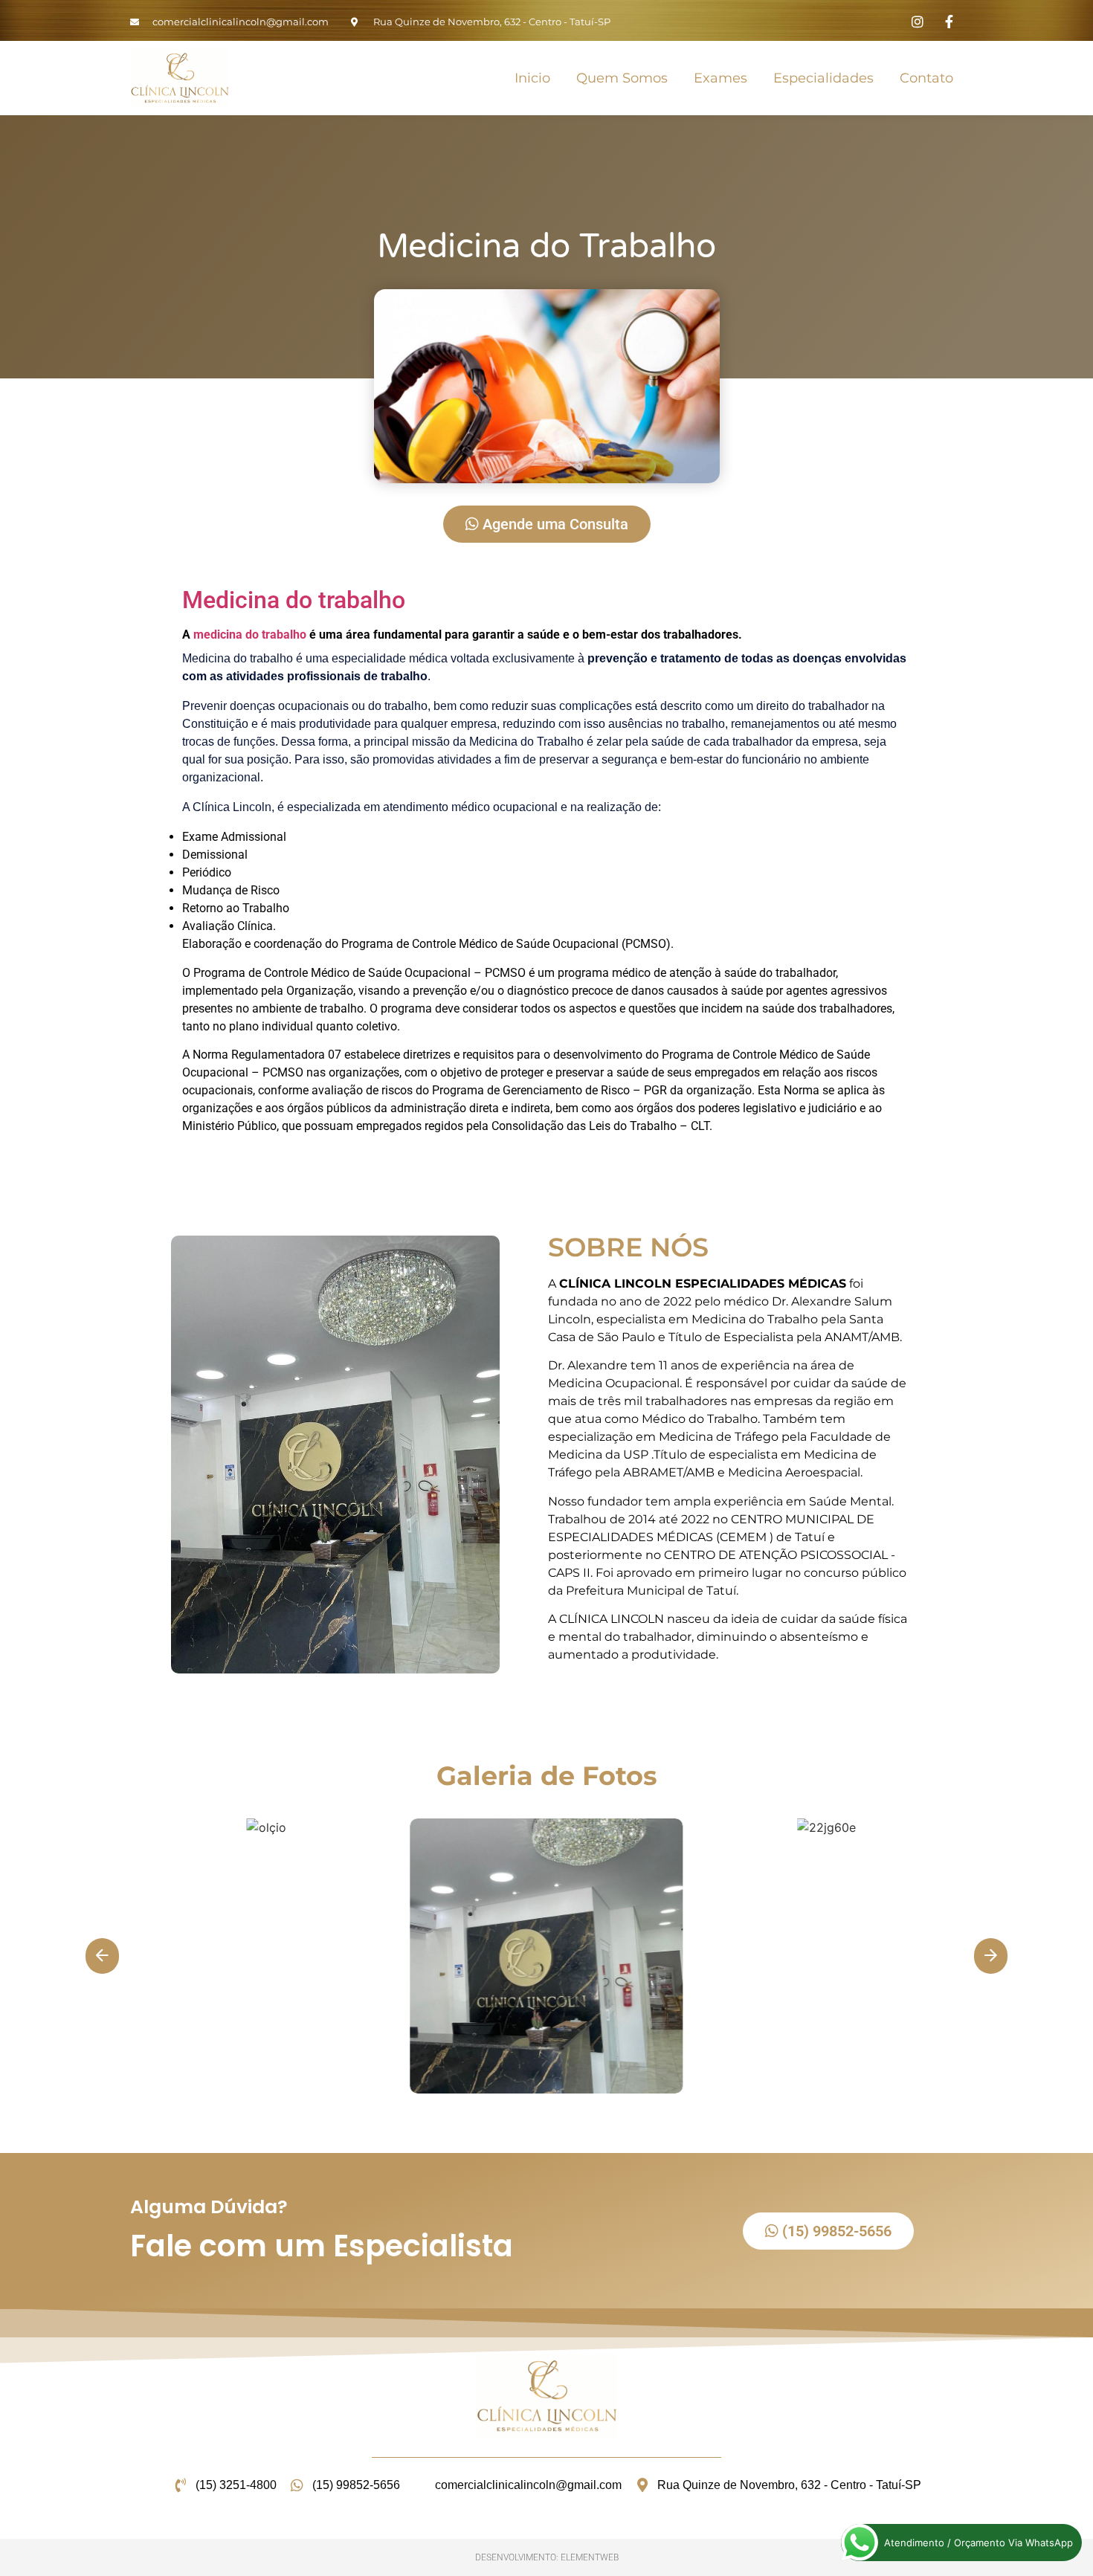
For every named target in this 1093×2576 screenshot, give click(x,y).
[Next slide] (991, 1956)
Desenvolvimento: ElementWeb (547, 2557)
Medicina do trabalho (294, 600)
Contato (926, 78)
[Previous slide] (102, 1956)
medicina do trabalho (250, 635)
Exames (720, 78)
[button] (546, 1955)
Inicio (532, 78)
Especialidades (823, 78)
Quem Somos (622, 78)
